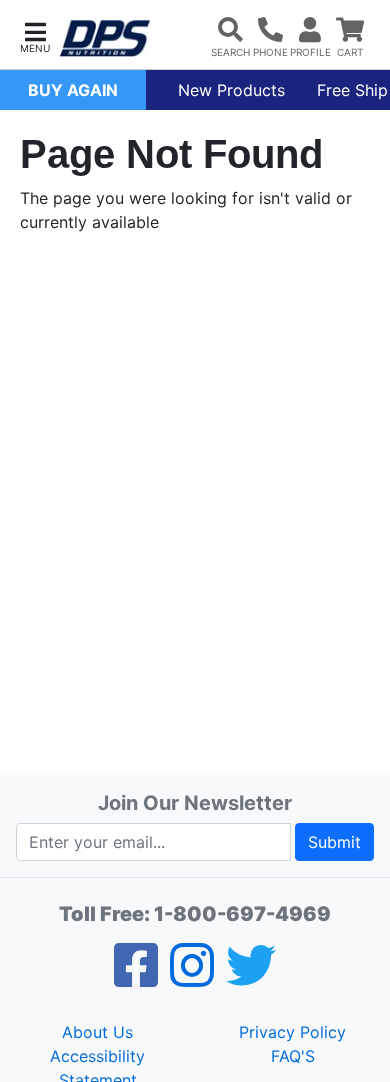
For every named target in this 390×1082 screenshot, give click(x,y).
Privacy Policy (292, 1032)
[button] (35, 35)
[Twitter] (251, 978)
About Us (97, 1032)
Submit (334, 842)
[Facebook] (136, 978)
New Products (231, 90)
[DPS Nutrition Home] (105, 38)
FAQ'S (293, 1056)
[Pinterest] (192, 978)
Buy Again (73, 90)
